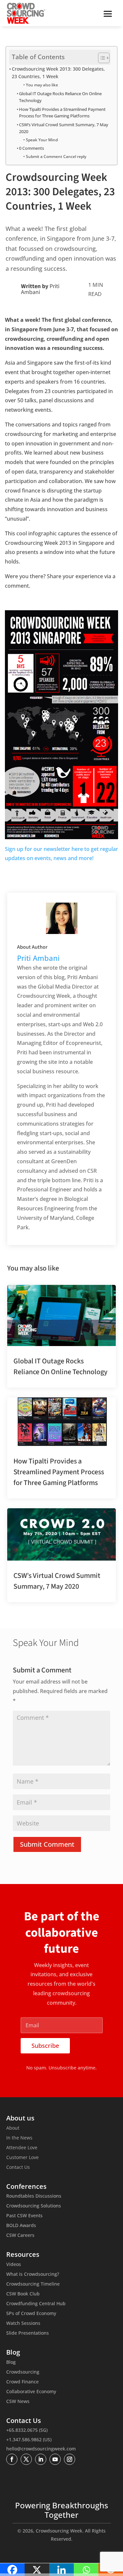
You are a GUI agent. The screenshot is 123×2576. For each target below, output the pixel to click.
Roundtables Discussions (34, 2196)
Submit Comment (47, 1844)
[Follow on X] (26, 2459)
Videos (14, 2265)
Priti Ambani (38, 958)
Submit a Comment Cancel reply (56, 156)
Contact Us (18, 2168)
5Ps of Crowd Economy (31, 2314)
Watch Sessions (23, 2324)
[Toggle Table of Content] (101, 58)
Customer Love (22, 2158)
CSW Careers (20, 2236)
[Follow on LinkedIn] (41, 2459)
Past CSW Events (24, 2216)
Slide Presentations (28, 2333)
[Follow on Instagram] (70, 2459)
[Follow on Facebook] (12, 2459)
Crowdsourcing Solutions (34, 2206)
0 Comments (31, 148)
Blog (11, 2362)
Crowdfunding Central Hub (36, 2304)
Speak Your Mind (42, 140)
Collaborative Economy (31, 2392)
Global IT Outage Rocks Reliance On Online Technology (60, 97)
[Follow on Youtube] (55, 2459)
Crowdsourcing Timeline (33, 2284)
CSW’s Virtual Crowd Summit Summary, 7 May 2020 (64, 128)
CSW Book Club (23, 2294)
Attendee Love (22, 2148)
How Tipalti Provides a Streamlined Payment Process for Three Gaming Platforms (62, 113)
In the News (19, 2138)
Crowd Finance (22, 2382)
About (13, 2128)
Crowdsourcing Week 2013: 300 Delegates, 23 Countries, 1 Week (58, 73)
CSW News (18, 2402)
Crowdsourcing (23, 2372)
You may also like (42, 85)
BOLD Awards (21, 2226)
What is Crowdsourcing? (33, 2274)
